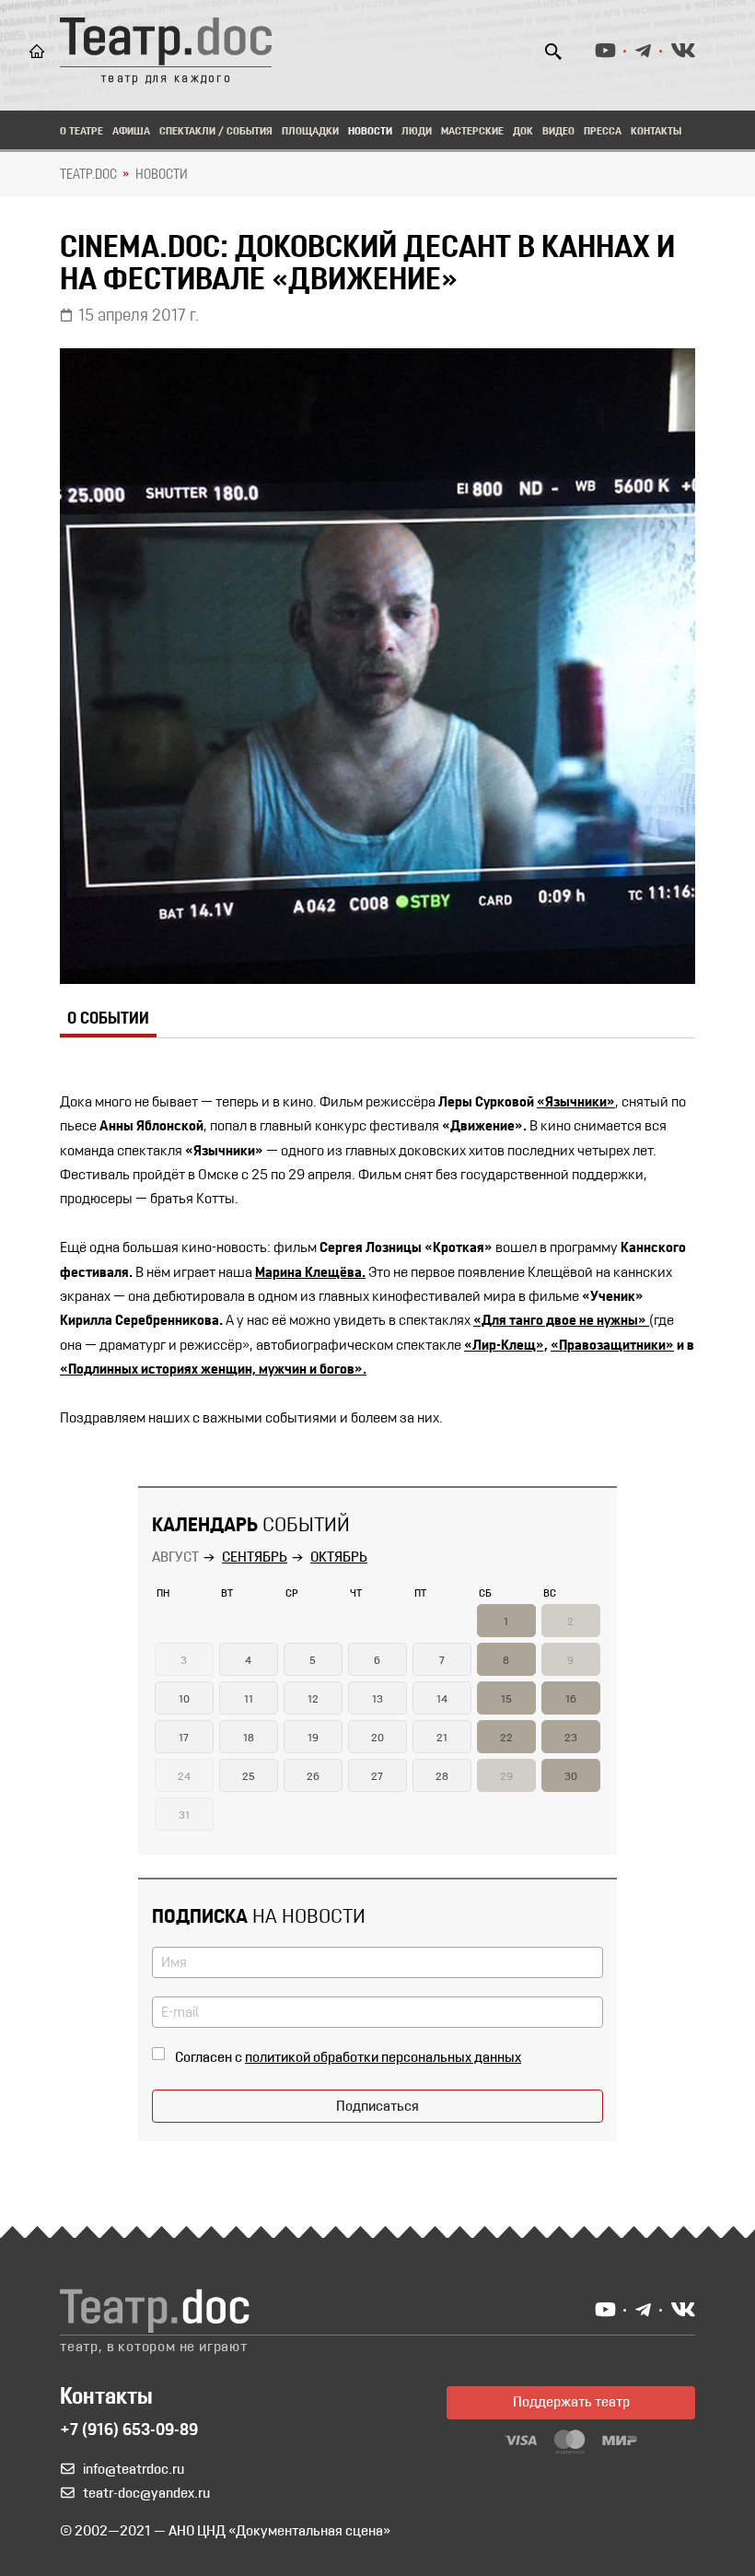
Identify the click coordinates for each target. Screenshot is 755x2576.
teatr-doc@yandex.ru (146, 2494)
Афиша (131, 132)
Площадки (310, 132)
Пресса (603, 132)
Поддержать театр (571, 2403)
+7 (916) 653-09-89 (129, 2431)
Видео (558, 132)
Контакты (656, 132)
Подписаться (377, 2107)
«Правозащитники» (612, 1346)
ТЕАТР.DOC (88, 175)
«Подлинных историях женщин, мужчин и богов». (213, 1370)
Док (523, 132)
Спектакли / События (216, 132)
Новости (370, 132)
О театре (81, 132)
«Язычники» (576, 1103)
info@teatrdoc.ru (134, 2470)
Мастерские (472, 132)
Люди (417, 132)
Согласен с (348, 2058)
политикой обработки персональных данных (383, 2058)
